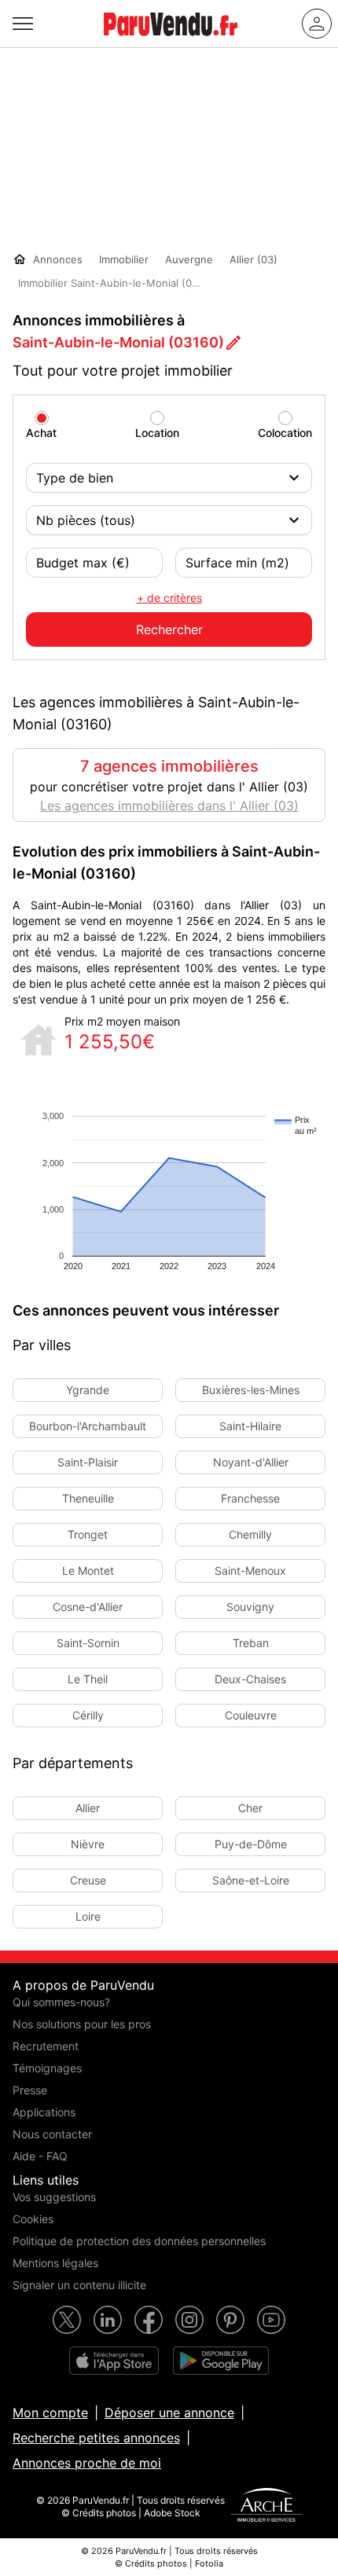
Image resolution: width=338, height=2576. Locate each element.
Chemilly (250, 1534)
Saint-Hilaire (250, 1426)
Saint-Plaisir (88, 1462)
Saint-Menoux (250, 1571)
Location (157, 433)
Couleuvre (251, 1715)
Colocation (285, 433)
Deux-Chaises (250, 1679)
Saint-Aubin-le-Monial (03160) (118, 342)
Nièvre (88, 1844)
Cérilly (88, 1715)
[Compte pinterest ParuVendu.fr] (230, 2320)
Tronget (88, 1534)
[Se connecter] (317, 24)
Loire (88, 1916)
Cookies (33, 2219)
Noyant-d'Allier (251, 1462)
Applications (44, 2112)
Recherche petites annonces (96, 2438)
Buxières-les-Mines (251, 1390)
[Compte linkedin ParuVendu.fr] (108, 2320)
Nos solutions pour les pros (82, 2024)
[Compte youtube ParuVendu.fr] (271, 2320)
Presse (30, 2090)
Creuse (88, 1880)
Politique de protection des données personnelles (139, 2241)
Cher (250, 1808)
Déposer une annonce (169, 2413)
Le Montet (88, 1571)
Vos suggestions (54, 2197)
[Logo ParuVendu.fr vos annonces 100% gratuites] (171, 42)
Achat (41, 433)
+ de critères (169, 598)
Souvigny (250, 1607)
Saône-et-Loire (251, 1880)
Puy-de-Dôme (251, 1844)
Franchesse (250, 1498)
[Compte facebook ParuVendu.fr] (149, 2320)
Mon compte (50, 2413)
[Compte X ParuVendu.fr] (67, 2320)
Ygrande (88, 1390)
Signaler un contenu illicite (79, 2285)
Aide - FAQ (40, 2156)
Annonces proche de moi (87, 2463)
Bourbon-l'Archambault (88, 1426)
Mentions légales (55, 2263)
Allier (88, 1808)
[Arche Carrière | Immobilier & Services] (266, 2507)
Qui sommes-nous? (61, 2002)
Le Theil (88, 1679)
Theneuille (88, 1498)
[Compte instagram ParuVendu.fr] (189, 2320)
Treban (251, 1643)
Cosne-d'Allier (88, 1607)
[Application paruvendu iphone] (114, 2361)
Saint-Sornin (88, 1643)
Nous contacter (52, 2134)
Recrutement (46, 2046)
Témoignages (47, 2068)
